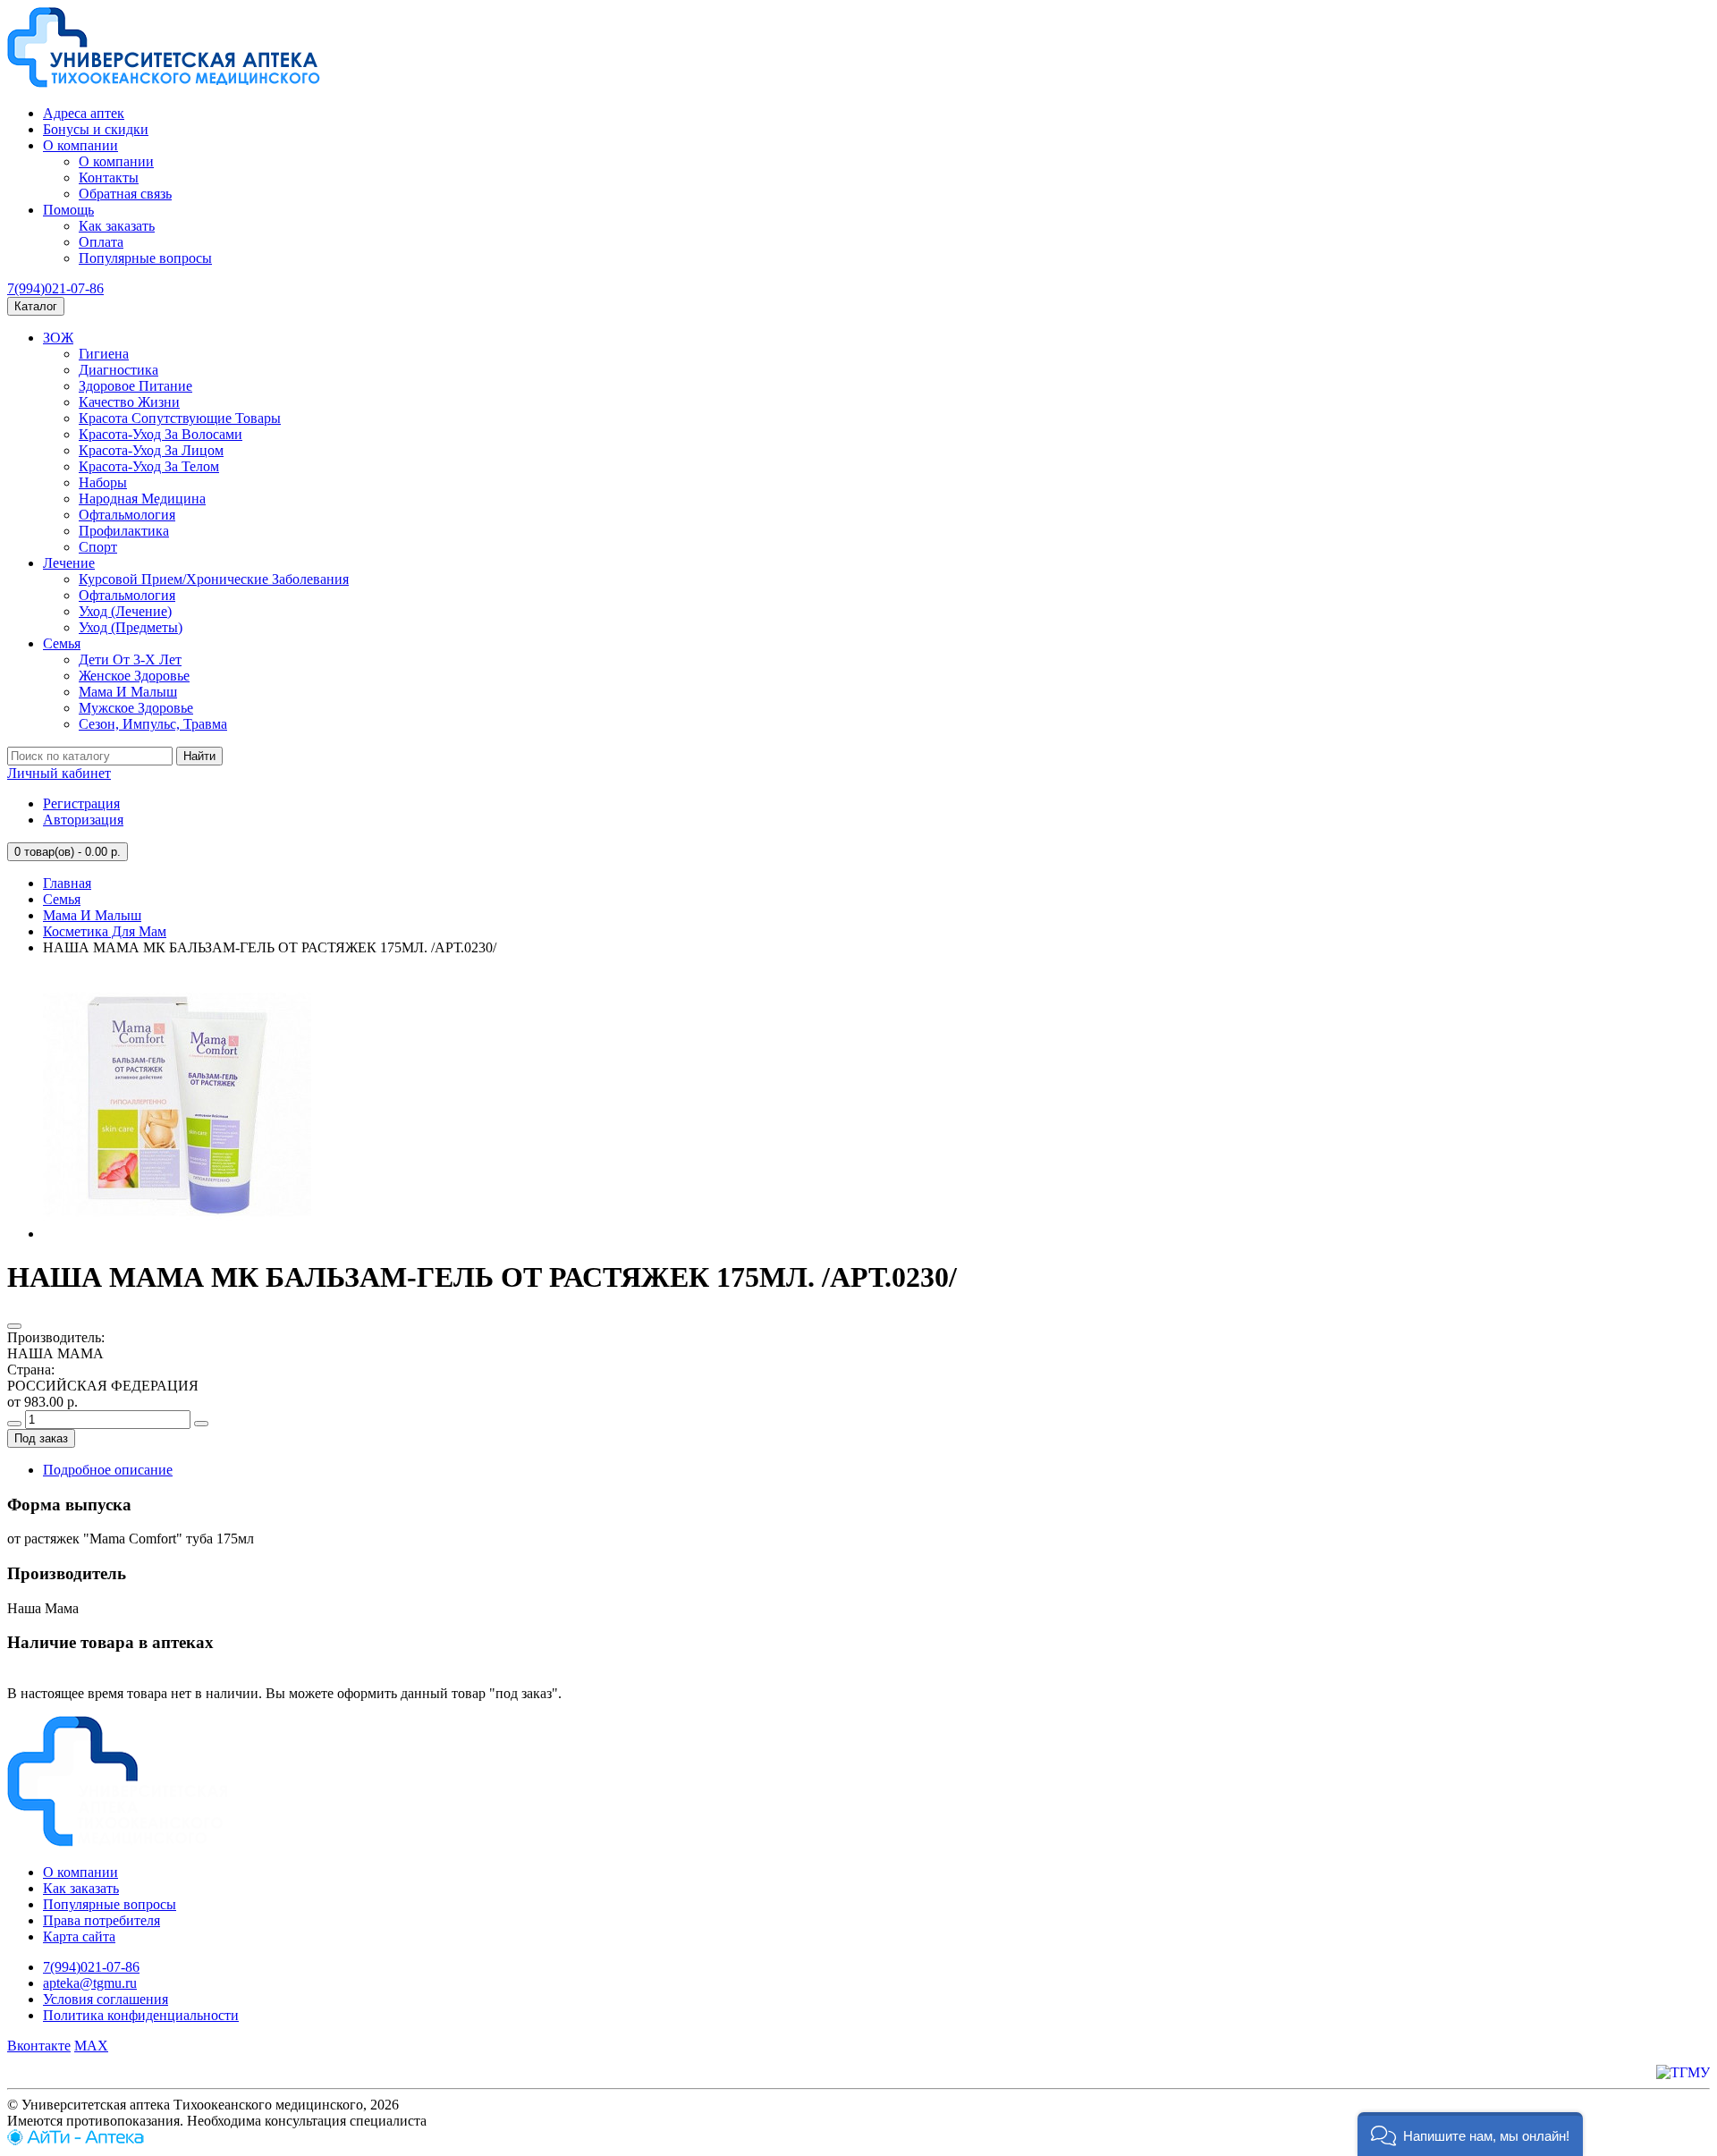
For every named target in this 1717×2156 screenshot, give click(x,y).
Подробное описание (108, 1470)
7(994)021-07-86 (55, 288)
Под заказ (41, 1438)
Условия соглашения (106, 1999)
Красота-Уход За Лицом (151, 450)
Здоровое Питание (135, 386)
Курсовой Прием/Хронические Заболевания (214, 579)
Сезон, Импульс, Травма (153, 724)
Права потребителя (101, 1920)
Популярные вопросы (145, 258)
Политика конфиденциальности (141, 2015)
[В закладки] (14, 1326)
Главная (67, 883)
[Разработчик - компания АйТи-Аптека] (76, 2140)
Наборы (103, 482)
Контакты (109, 178)
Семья (62, 643)
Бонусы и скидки (96, 129)
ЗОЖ (58, 338)
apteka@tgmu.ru (90, 1983)
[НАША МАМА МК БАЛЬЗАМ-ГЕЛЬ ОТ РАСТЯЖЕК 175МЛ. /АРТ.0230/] (177, 1234)
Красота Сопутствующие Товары (180, 418)
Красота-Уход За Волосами (161, 434)
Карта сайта (79, 1936)
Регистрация (81, 803)
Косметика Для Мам (105, 931)
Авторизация (83, 820)
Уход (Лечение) (125, 611)
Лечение (69, 563)
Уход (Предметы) (131, 627)
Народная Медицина (142, 499)
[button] (1470, 2134)
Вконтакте (39, 2046)
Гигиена (104, 354)
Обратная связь (125, 194)
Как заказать (117, 226)
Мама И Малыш (128, 692)
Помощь (68, 210)
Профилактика (124, 531)
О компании (80, 145)
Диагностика (118, 370)
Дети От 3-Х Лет (130, 659)
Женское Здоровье (134, 676)
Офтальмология (127, 515)
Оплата (101, 242)
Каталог (36, 306)
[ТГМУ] (1683, 2072)
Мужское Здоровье (136, 708)
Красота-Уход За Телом (149, 466)
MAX (91, 2046)
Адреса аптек (84, 113)
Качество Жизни (129, 402)
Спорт (98, 547)
